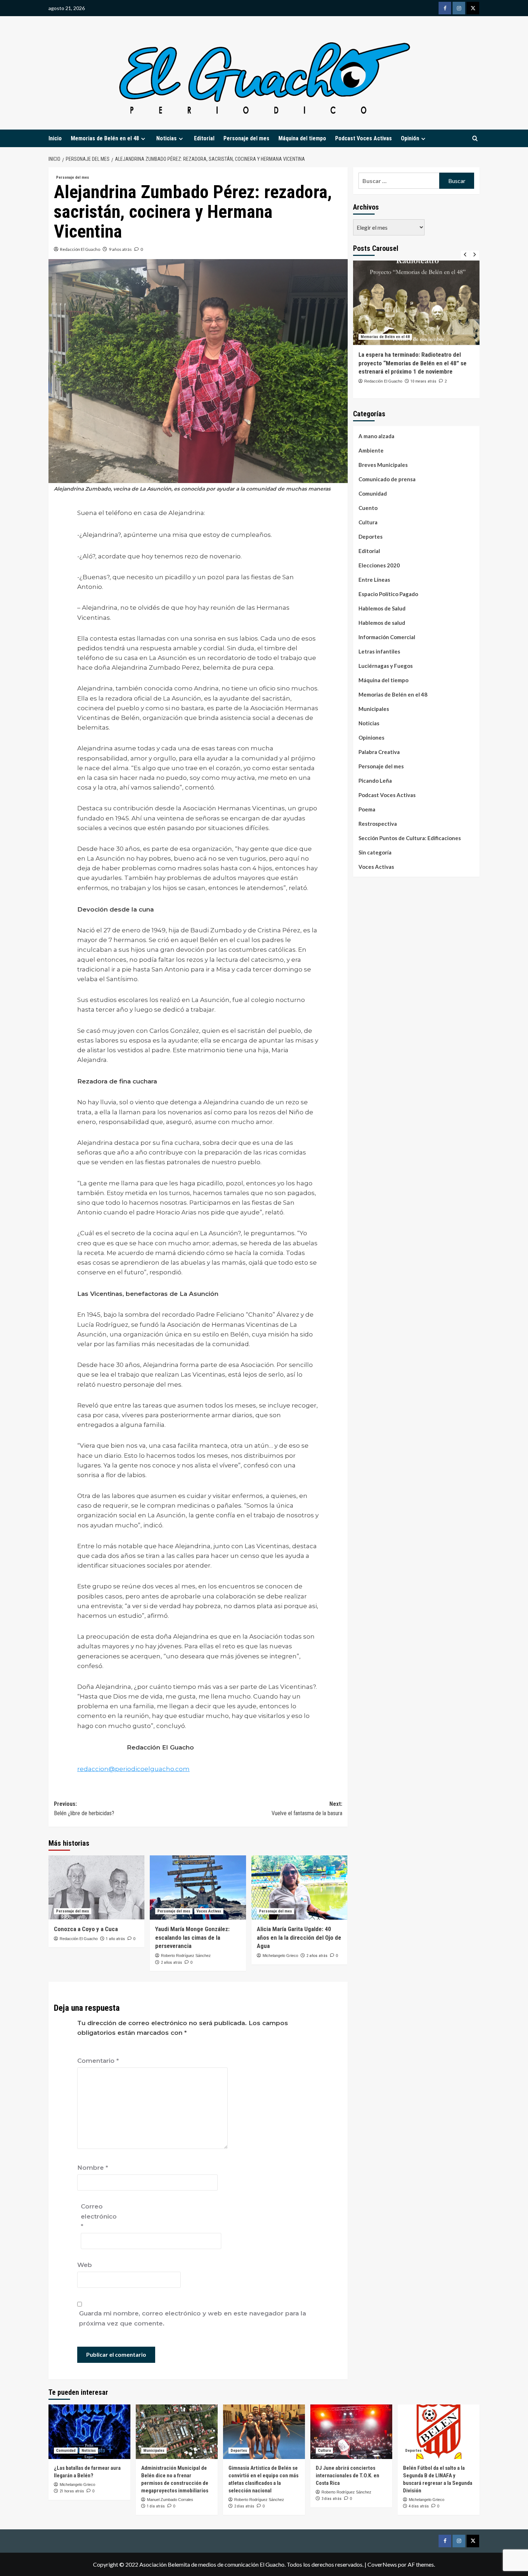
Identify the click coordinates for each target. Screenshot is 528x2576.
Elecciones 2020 (379, 565)
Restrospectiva (378, 824)
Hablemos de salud (382, 623)
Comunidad (373, 493)
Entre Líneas (374, 580)
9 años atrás (120, 249)
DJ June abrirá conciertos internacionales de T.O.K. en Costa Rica (348, 2476)
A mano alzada (376, 436)
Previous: (84, 1809)
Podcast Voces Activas (363, 138)
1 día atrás (156, 2506)
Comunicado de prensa (387, 479)
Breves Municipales (383, 465)
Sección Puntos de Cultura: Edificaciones (410, 838)
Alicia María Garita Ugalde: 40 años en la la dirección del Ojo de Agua (299, 1938)
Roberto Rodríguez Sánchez (186, 1956)
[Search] (475, 139)
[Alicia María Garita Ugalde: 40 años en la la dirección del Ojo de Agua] (299, 1887)
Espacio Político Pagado (388, 594)
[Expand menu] (143, 139)
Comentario (98, 2061)
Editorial (204, 138)
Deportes (370, 537)
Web (85, 2265)
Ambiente (371, 450)
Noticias (369, 723)
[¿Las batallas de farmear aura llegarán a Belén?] (89, 2432)
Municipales (374, 709)
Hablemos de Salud (382, 608)
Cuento (368, 508)
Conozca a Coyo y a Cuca (86, 1929)
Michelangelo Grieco (280, 1956)
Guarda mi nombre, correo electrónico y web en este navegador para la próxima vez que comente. (193, 2318)
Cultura (368, 522)
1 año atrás (115, 1939)
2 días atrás (244, 2506)
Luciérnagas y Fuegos (386, 666)
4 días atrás (419, 2506)
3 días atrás (332, 2499)
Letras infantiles (379, 651)
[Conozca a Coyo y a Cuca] (96, 1887)
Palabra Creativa (379, 752)
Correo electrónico (99, 2216)
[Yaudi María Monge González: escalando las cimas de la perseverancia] (198, 1887)
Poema (367, 809)
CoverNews (382, 2564)
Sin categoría (375, 852)
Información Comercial (387, 637)
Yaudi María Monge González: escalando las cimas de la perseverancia (192, 1938)
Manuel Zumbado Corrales (170, 2500)
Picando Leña (375, 781)
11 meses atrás (423, 390)
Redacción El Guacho (80, 249)
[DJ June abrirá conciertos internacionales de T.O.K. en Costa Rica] (351, 2432)
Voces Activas (209, 1911)
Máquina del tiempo (302, 138)
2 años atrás (172, 1963)
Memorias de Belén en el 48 (105, 138)
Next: (307, 1809)
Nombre (93, 2168)
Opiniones (371, 737)
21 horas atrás (72, 2491)
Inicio (55, 138)
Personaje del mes (246, 138)
